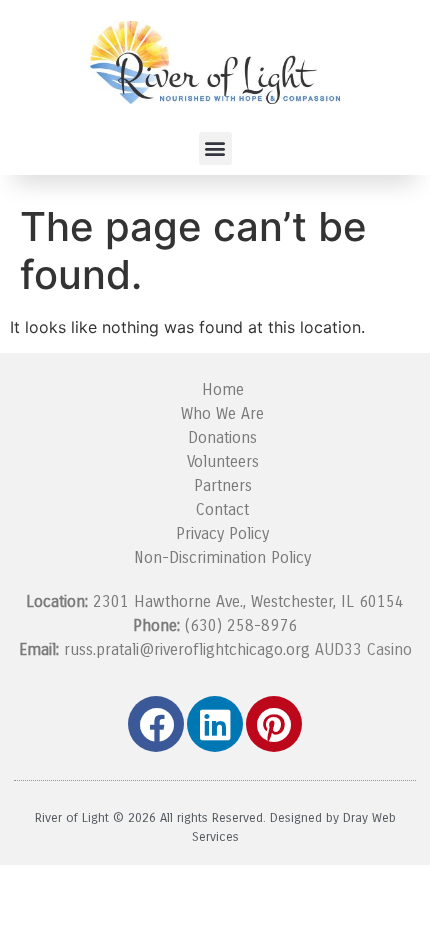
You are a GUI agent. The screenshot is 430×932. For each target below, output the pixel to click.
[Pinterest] (274, 724)
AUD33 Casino (363, 649)
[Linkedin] (215, 724)
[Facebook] (156, 724)
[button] (215, 148)
